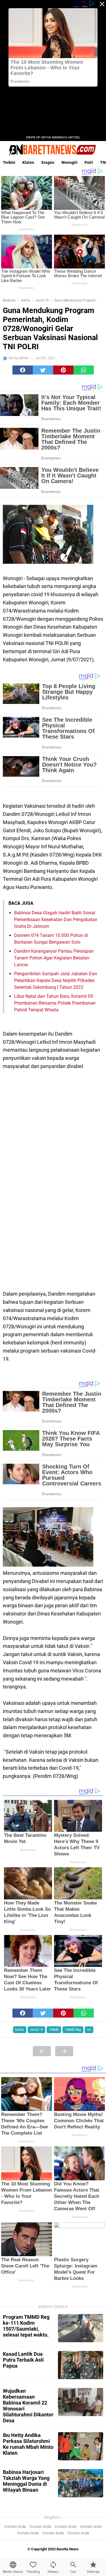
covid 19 (36, 2030)
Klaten (28, 162)
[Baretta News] (53, 150)
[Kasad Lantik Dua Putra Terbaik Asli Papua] (81, 2365)
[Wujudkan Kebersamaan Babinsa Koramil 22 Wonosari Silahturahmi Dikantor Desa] (81, 2402)
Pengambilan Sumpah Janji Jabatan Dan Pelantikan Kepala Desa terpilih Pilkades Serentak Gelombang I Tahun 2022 (56, 980)
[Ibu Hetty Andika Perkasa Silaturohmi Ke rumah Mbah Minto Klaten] (81, 2446)
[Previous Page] (42, 2051)
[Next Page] (64, 2051)
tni (89, 2030)
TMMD (54, 2030)
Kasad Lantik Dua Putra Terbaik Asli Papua (23, 2360)
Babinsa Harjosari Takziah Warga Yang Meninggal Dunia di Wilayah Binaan (26, 2481)
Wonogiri (69, 162)
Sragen (48, 162)
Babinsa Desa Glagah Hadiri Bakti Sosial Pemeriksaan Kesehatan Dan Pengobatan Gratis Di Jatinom (56, 920)
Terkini (9, 162)
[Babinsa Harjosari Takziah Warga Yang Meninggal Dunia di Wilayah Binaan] (81, 2483)
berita (20, 2030)
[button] (23, 370)
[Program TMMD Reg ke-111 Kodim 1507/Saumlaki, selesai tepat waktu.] (81, 2328)
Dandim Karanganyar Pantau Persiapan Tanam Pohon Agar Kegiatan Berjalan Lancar (54, 958)
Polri (89, 162)
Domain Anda (15, 2527)
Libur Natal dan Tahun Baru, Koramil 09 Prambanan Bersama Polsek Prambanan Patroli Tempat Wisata (55, 1003)
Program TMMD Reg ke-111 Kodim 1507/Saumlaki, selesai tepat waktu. (26, 2326)
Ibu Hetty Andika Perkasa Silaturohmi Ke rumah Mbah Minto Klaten (28, 2444)
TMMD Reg (73, 2030)
